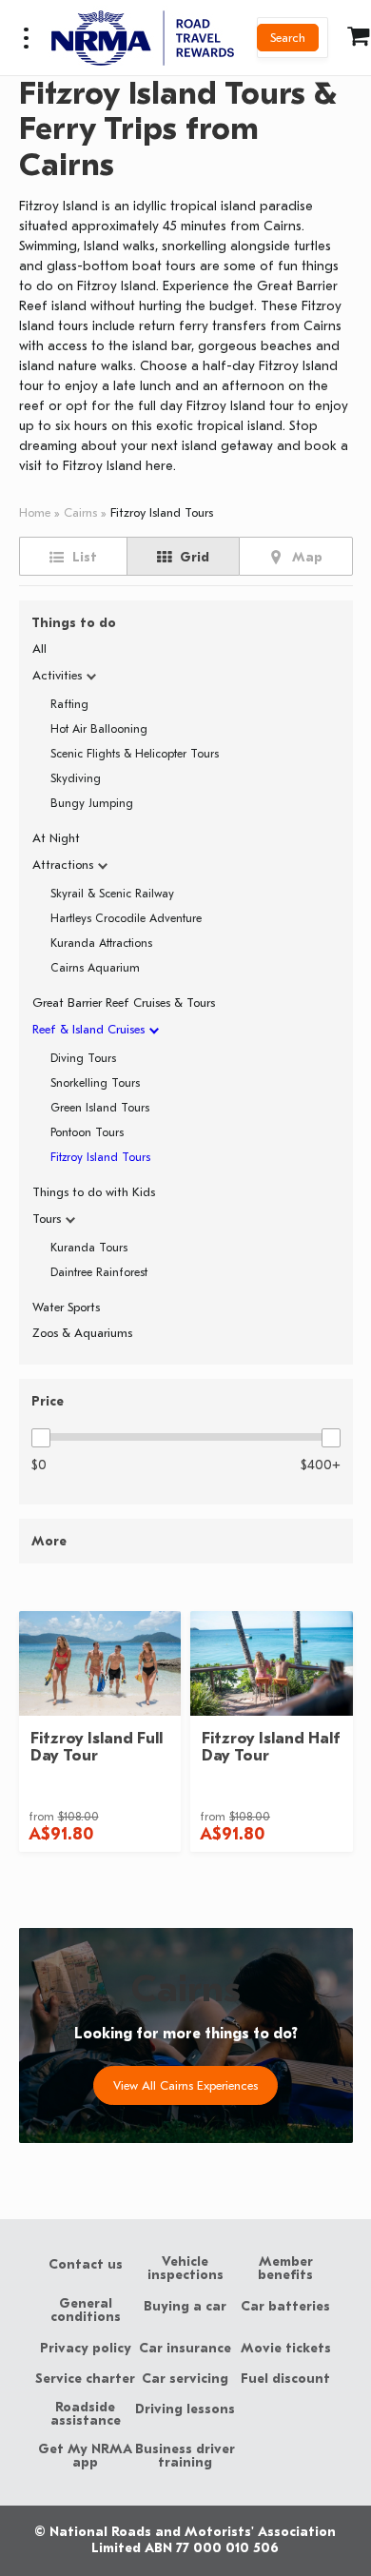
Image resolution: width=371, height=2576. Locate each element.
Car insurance (185, 2349)
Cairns (80, 512)
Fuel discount (285, 2379)
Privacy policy (86, 2349)
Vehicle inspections (185, 2269)
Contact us (86, 2265)
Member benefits (285, 2269)
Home (35, 512)
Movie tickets (286, 2349)
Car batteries (285, 2307)
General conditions (86, 2311)
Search (288, 38)
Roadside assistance (86, 2414)
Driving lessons (185, 2409)
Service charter (85, 2379)
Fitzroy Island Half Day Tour (271, 1747)
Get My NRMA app (85, 2456)
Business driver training (185, 2456)
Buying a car (185, 2307)
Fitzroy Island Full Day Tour (97, 1747)
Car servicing (185, 2379)
